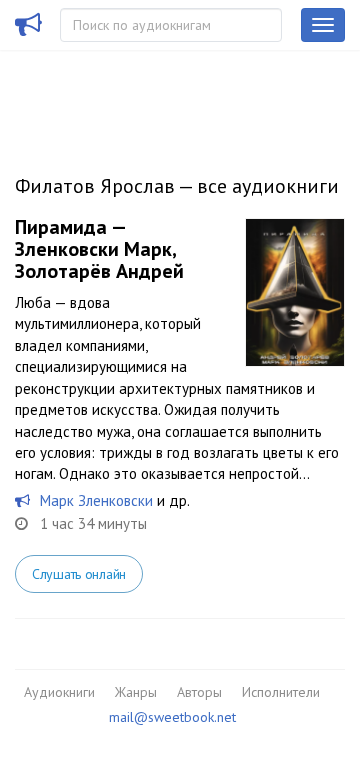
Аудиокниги (59, 692)
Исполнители (281, 692)
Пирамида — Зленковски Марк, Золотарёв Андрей (99, 249)
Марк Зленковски (96, 500)
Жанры (136, 692)
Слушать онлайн (79, 574)
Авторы (199, 692)
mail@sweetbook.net (172, 717)
